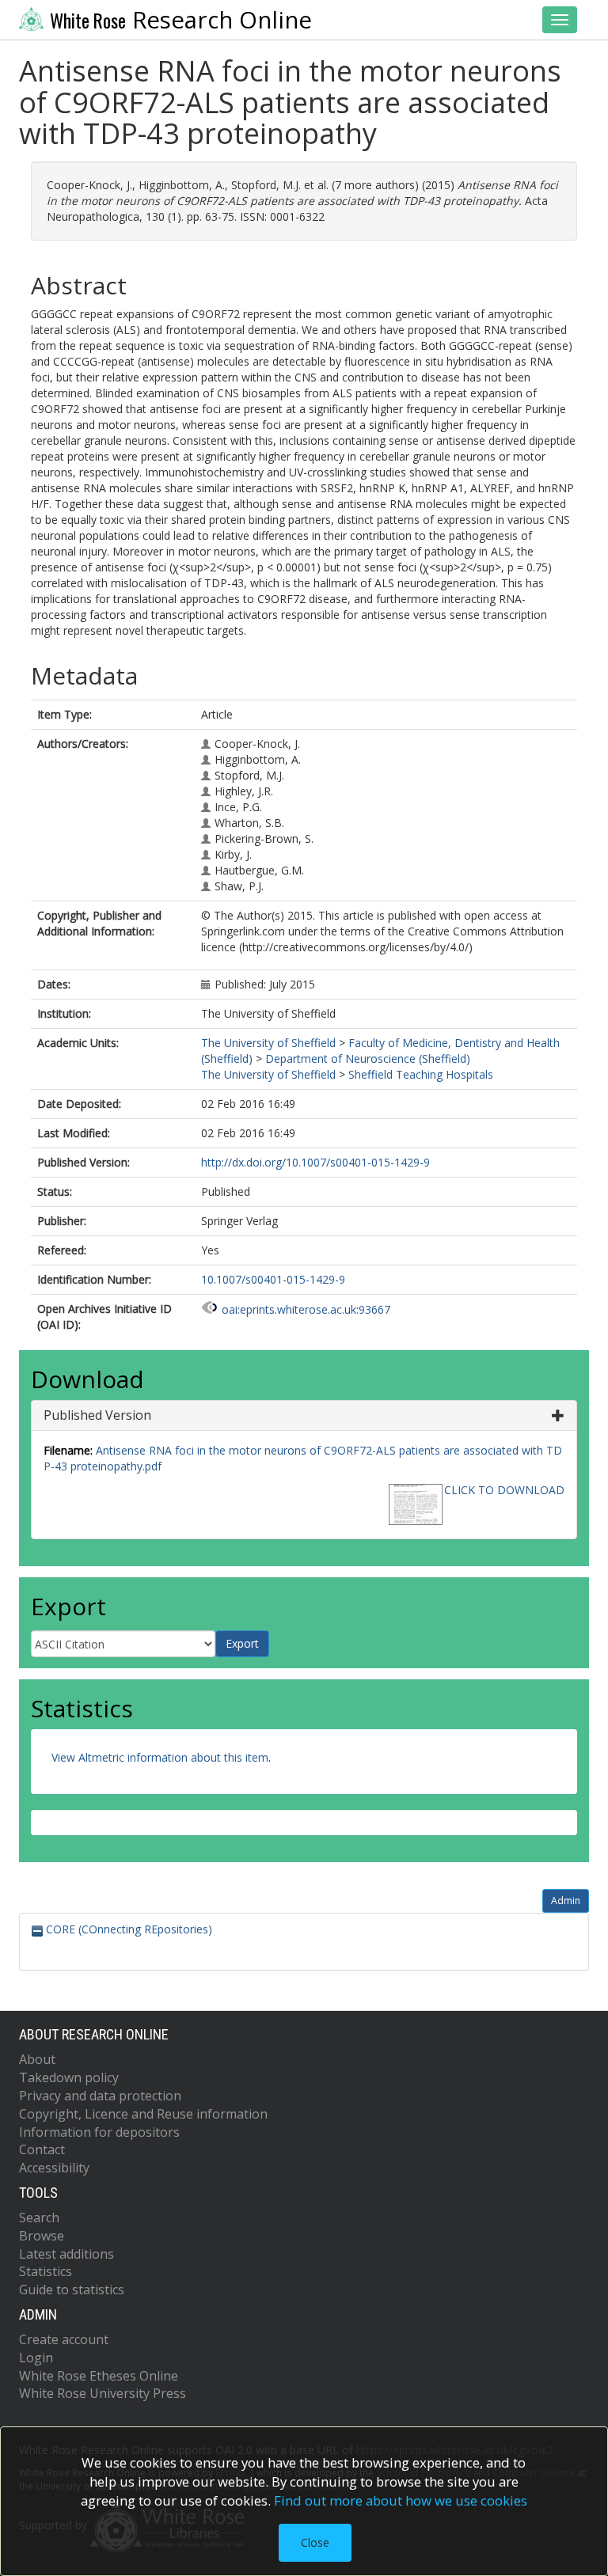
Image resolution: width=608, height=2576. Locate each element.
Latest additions (66, 2254)
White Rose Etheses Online (99, 2376)
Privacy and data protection (100, 2096)
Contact (42, 2149)
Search (39, 2217)
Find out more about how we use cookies (401, 2500)
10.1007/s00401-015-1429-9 (273, 1279)
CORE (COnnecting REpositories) (127, 1929)
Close (315, 2542)
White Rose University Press (103, 2393)
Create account (64, 2339)
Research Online (181, 20)
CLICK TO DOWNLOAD (504, 1490)
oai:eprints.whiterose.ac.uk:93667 (306, 1309)
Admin (566, 1901)
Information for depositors (99, 2132)
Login (36, 2358)
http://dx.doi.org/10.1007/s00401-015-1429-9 (315, 1162)
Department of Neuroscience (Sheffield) (368, 1058)
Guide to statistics (72, 2290)
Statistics (46, 2271)
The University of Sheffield (268, 1043)
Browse (42, 2236)
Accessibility (54, 2168)
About (37, 2059)
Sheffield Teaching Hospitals (421, 1074)
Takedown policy (69, 2077)
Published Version (97, 1415)
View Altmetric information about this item (160, 1757)
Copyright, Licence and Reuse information (143, 2114)
